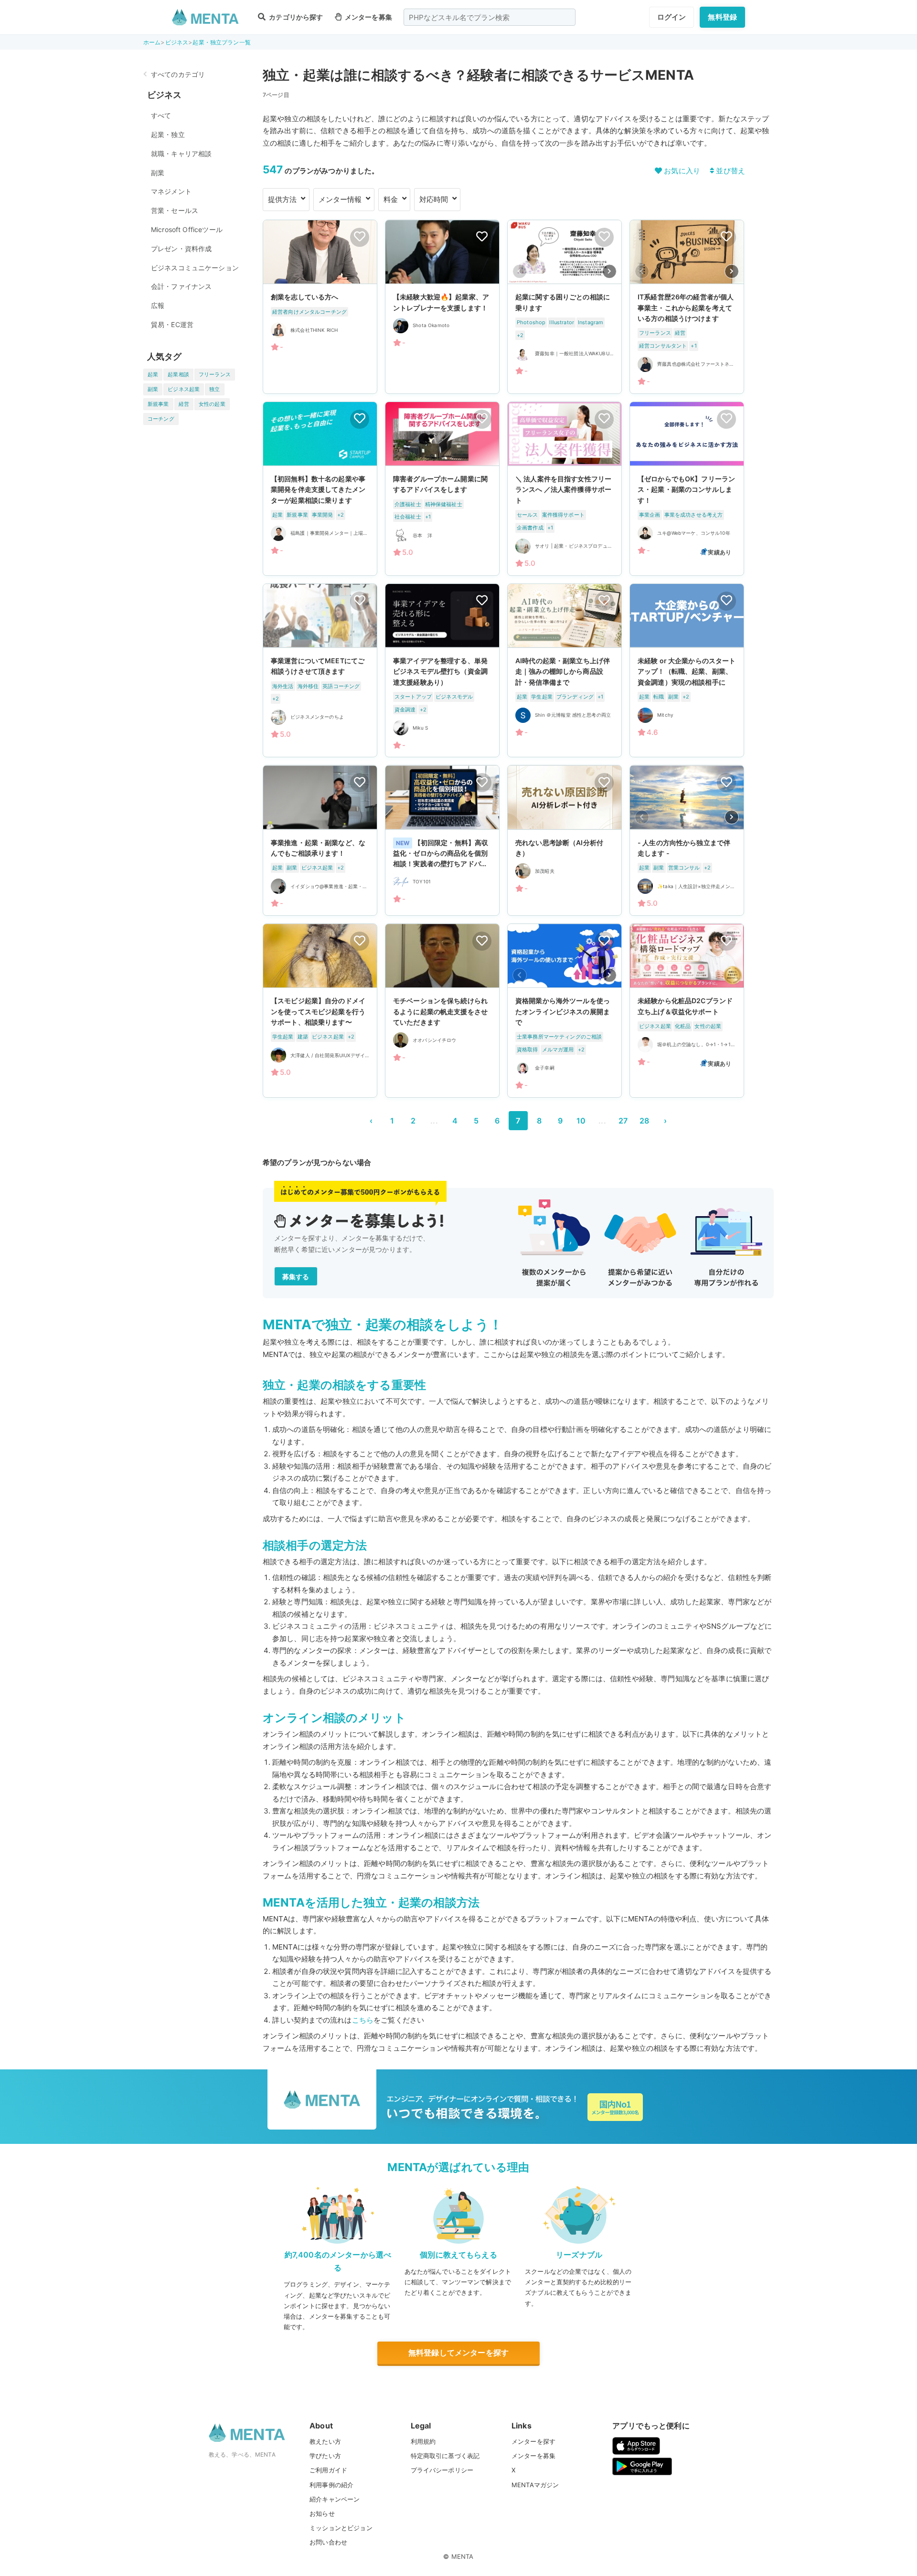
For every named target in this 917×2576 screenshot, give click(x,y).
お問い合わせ (328, 2542)
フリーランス (215, 374)
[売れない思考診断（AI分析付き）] (565, 840)
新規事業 (158, 404)
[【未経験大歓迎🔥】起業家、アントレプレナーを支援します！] (442, 307)
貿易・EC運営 (172, 324)
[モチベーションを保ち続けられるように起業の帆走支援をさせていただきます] (442, 1011)
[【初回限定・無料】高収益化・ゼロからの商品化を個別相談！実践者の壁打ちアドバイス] (442, 840)
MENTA (463, 2556)
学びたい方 (325, 2456)
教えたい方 (325, 2441)
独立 (214, 389)
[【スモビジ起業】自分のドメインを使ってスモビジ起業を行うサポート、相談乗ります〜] (320, 1011)
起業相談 (178, 374)
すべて (161, 115)
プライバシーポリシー (442, 2470)
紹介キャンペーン (335, 2499)
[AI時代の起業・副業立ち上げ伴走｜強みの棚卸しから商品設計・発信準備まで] (565, 671)
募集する (296, 1277)
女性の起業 (212, 404)
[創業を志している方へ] (320, 307)
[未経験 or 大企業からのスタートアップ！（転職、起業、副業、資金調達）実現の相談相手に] (687, 671)
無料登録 (722, 17)
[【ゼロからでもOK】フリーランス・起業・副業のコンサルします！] (687, 489)
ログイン (672, 17)
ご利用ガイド (328, 2470)
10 (581, 1121)
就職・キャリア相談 (181, 154)
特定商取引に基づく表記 (445, 2456)
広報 (158, 305)
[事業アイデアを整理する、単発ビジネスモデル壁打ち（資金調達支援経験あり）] (442, 671)
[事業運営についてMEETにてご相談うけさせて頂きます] (320, 671)
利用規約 (423, 2441)
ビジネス (177, 42)
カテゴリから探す (295, 17)
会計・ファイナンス (181, 286)
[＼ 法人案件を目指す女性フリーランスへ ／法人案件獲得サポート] (565, 489)
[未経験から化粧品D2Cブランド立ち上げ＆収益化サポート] (687, 1011)
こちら (363, 2020)
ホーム (152, 42)
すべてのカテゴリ (178, 74)
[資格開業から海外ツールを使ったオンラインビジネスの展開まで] (565, 1011)
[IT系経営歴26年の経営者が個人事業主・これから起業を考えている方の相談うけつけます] (687, 307)
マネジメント (171, 191)
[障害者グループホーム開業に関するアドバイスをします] (442, 489)
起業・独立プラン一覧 (222, 42)
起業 (153, 374)
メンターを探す (533, 2441)
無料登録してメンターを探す (458, 2353)
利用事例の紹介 (331, 2485)
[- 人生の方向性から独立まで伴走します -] (687, 840)
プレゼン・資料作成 (181, 249)
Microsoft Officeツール (187, 229)
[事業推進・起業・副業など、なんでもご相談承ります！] (320, 840)
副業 (158, 173)
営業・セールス (175, 210)
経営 (184, 404)
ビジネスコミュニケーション (195, 268)
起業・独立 (168, 134)
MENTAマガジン (535, 2485)
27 (623, 1121)
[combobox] (490, 17)
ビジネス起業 (184, 389)
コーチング (161, 419)
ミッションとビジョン (341, 2528)
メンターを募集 (368, 17)
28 (644, 1121)
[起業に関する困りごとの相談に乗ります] (565, 307)
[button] (609, 271)
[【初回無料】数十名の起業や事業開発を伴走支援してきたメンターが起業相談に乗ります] (320, 489)
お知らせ (322, 2513)
